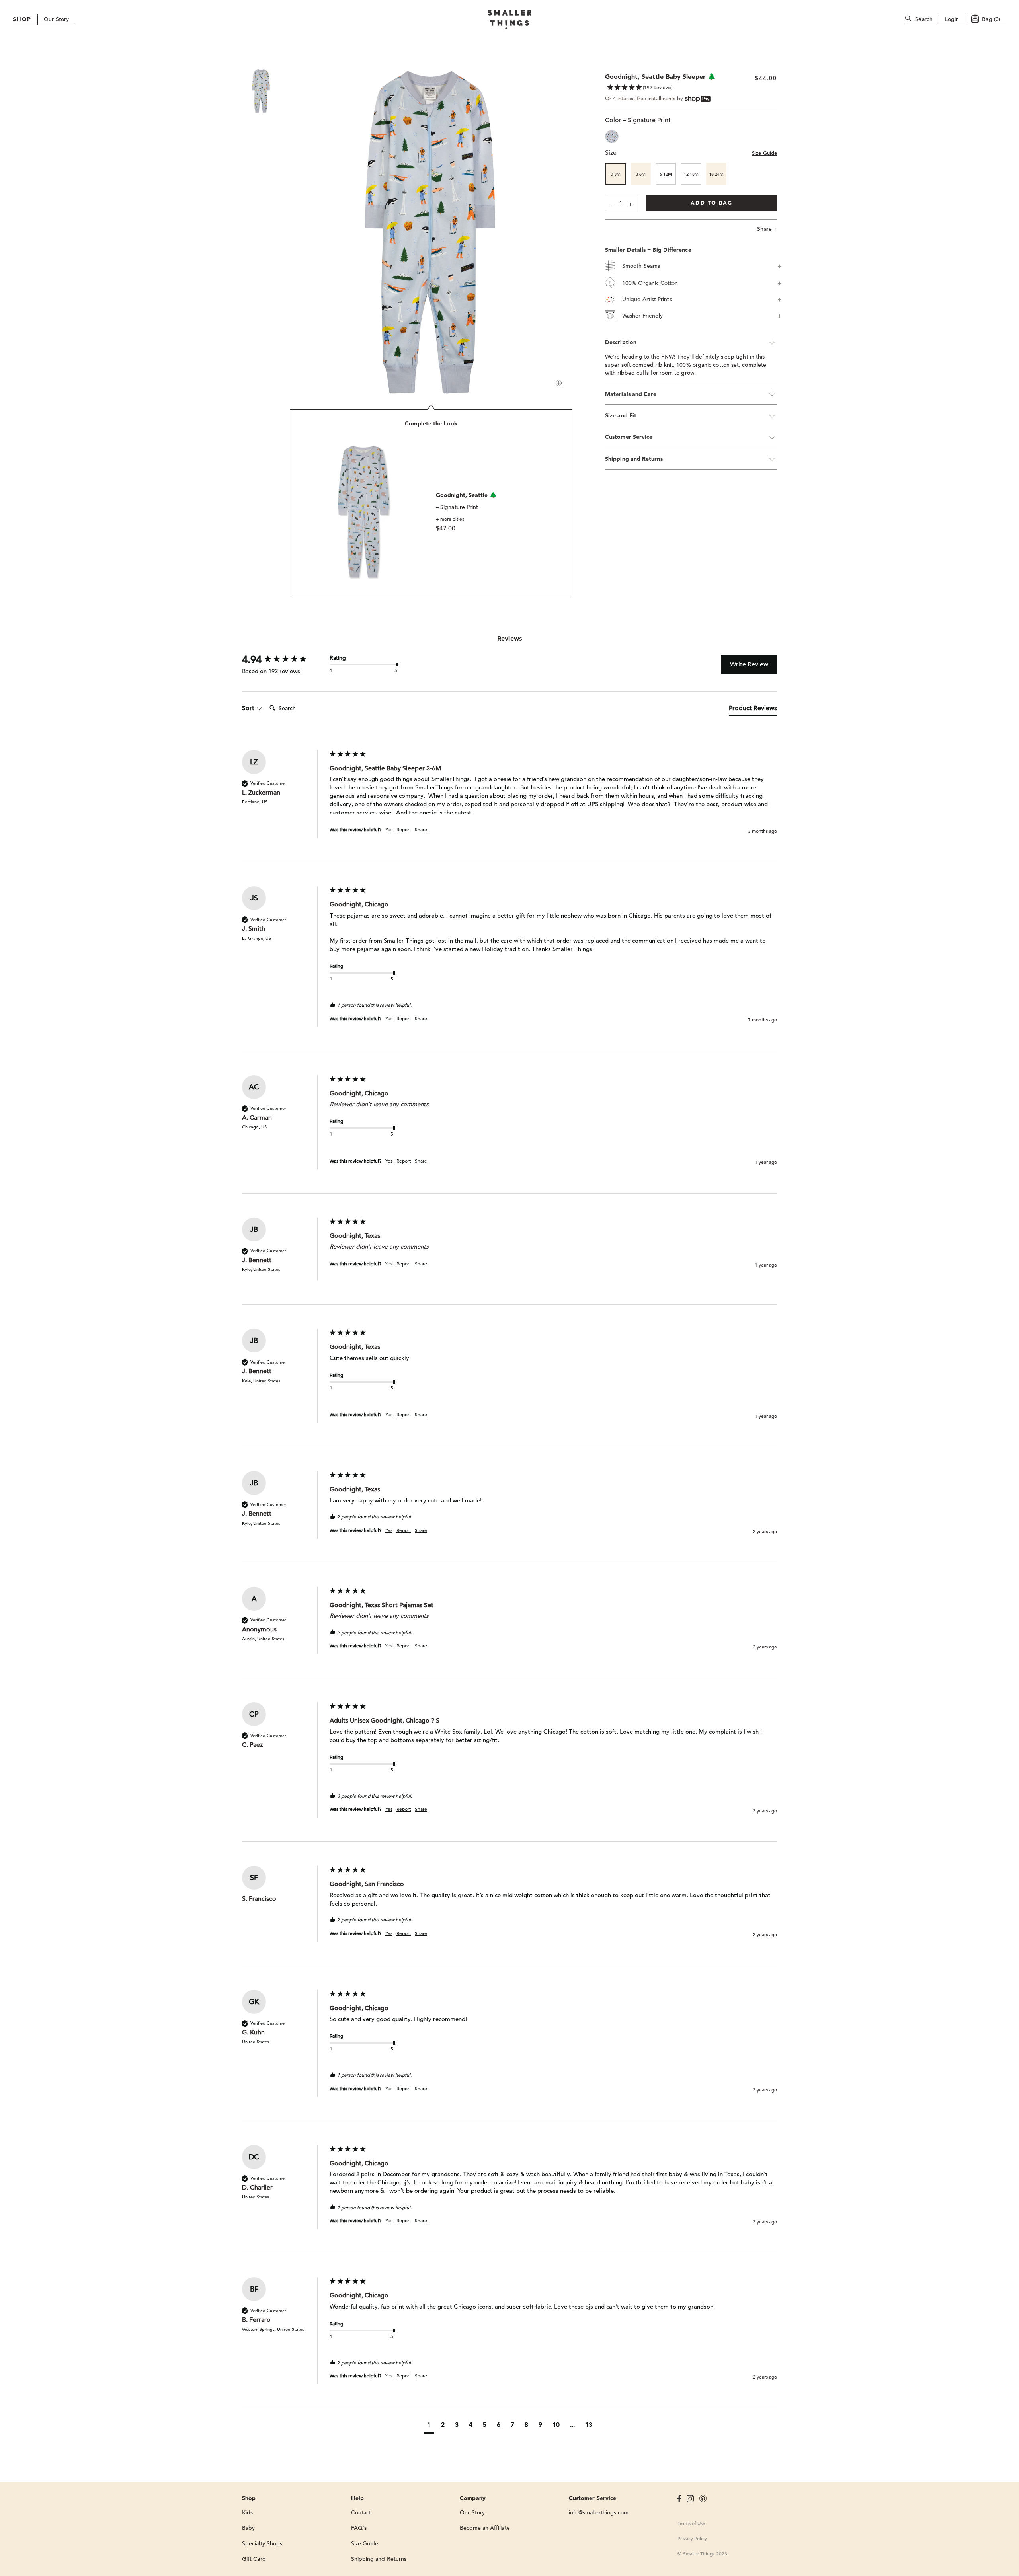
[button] (429, 2426)
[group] (284, 659)
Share (767, 229)
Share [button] (421, 829)
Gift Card (254, 2559)
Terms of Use (691, 2523)
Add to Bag (712, 203)
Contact (361, 2512)
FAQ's (359, 2528)
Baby (248, 2528)
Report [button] (404, 829)
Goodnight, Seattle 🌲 (466, 495)
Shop (22, 19)
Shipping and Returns (379, 2559)
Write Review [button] (749, 664)
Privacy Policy (692, 2538)
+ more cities (450, 519)
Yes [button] (389, 829)
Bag (991, 19)
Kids (247, 2512)
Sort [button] (249, 708)
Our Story (56, 19)
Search (924, 19)
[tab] (753, 710)
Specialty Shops (262, 2543)
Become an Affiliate (485, 2528)
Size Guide (764, 153)
